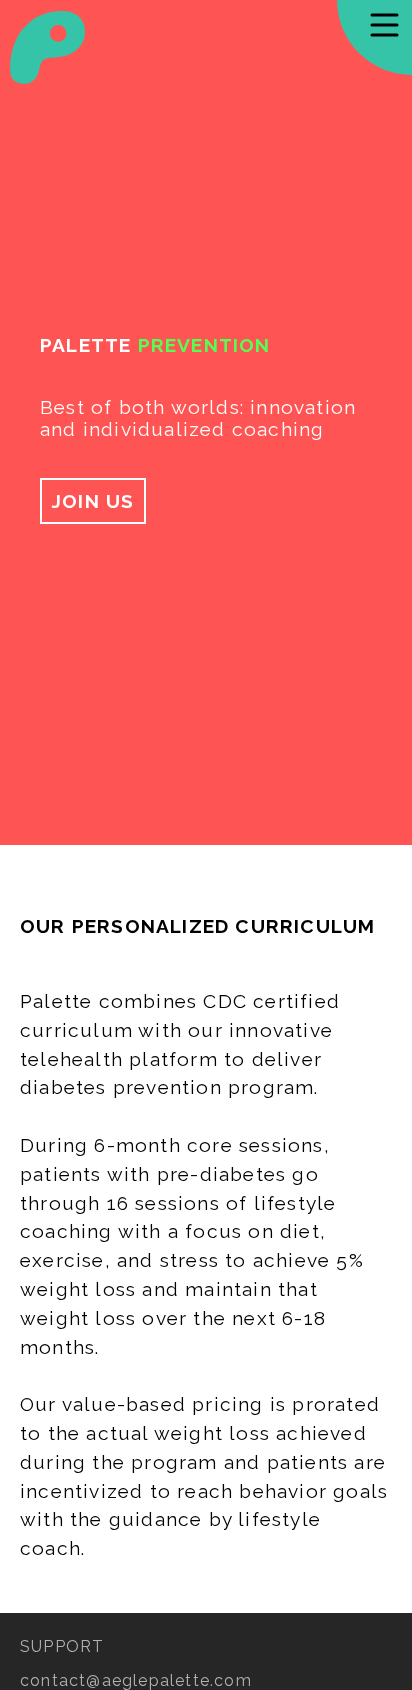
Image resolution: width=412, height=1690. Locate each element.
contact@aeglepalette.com (136, 1680)
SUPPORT (62, 1646)
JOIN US (93, 501)
